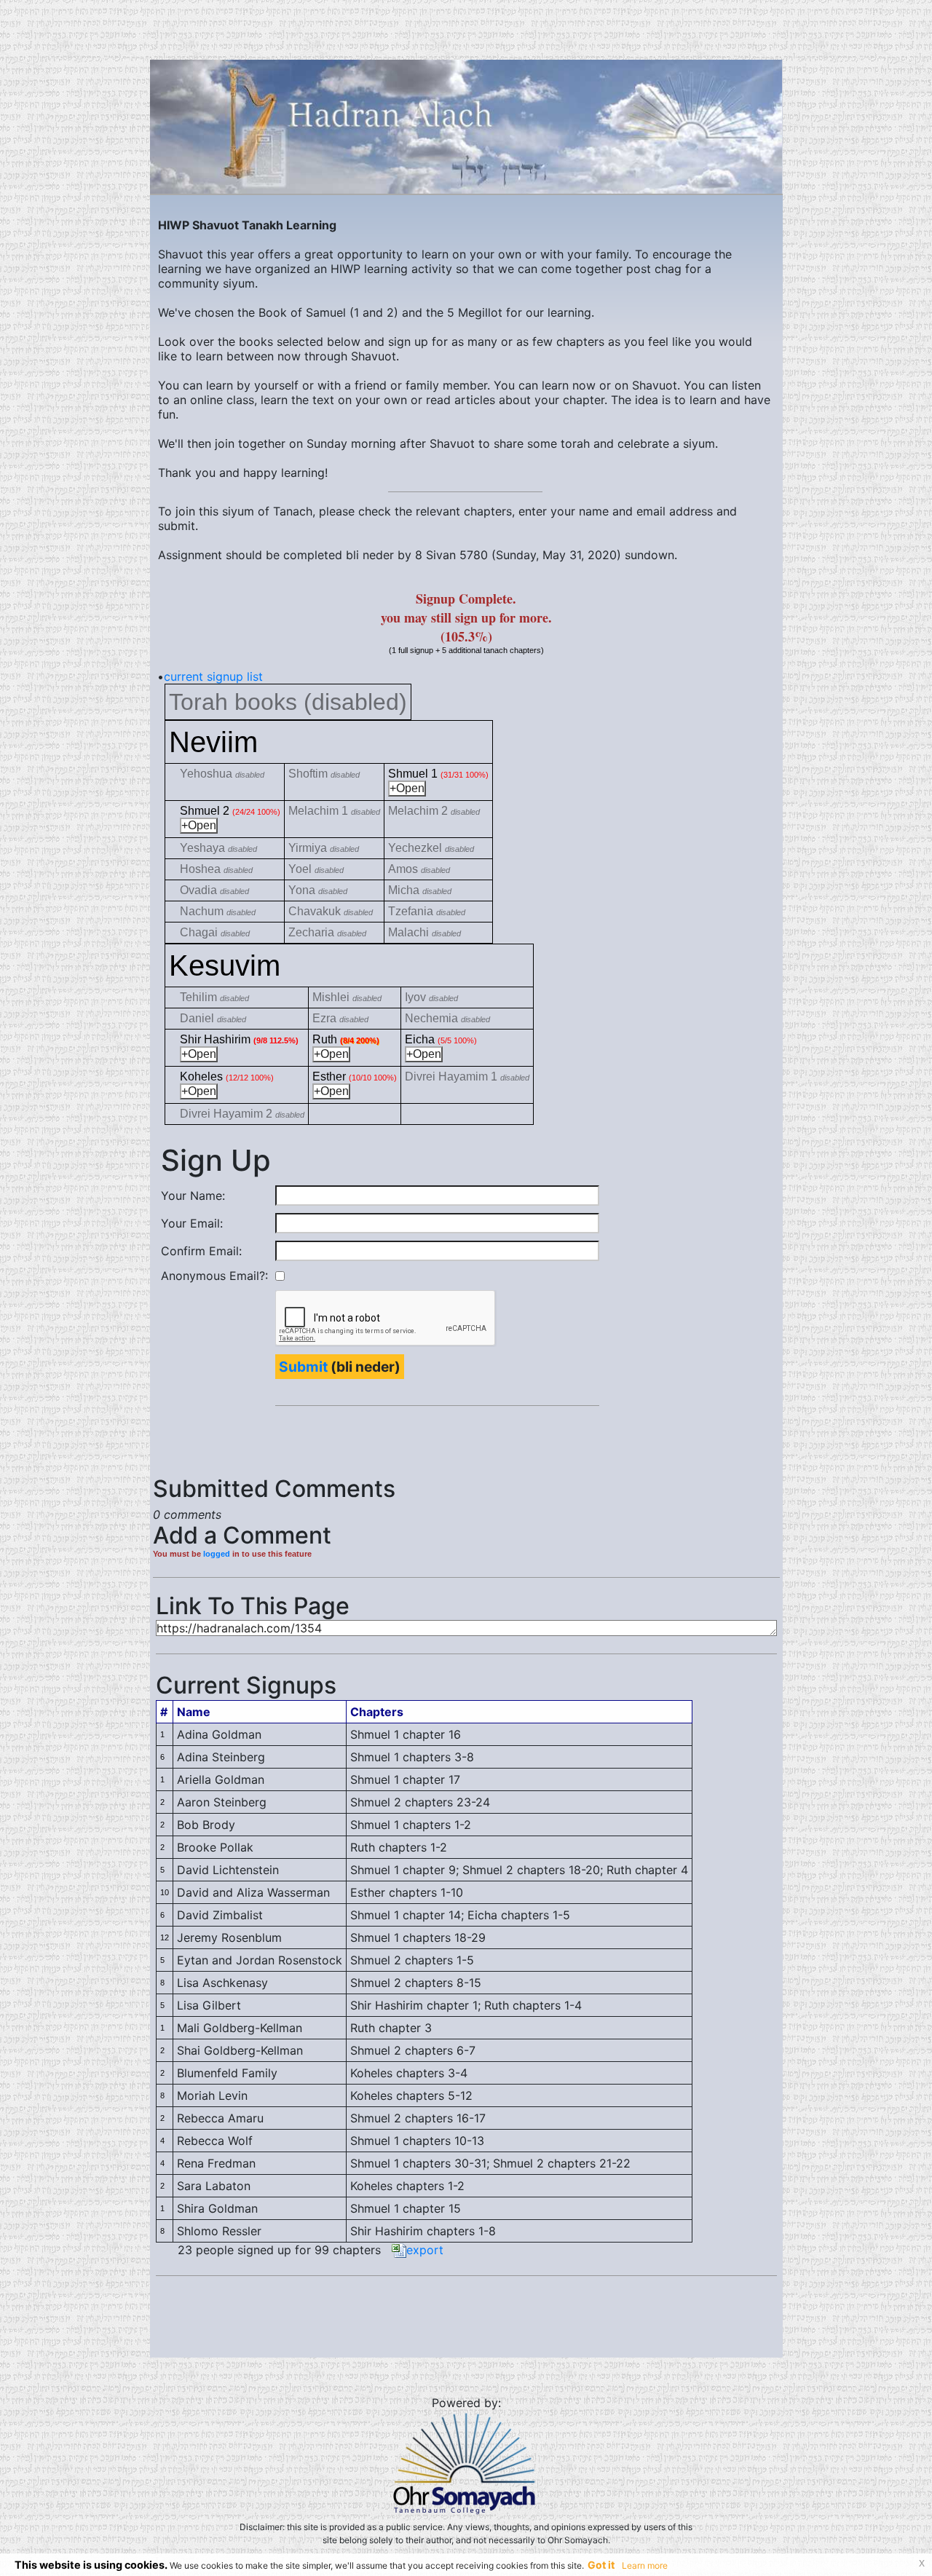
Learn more (645, 2565)
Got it (601, 2565)
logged (217, 1554)
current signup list (213, 676)
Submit (303, 1367)
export (425, 2250)
